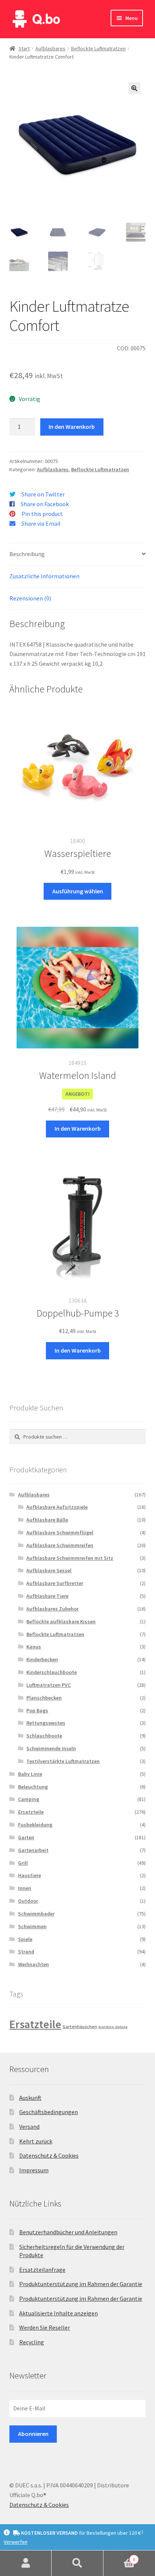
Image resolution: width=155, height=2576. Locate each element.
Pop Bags (37, 1710)
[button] (134, 88)
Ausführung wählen (78, 891)
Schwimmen (32, 1926)
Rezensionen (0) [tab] (30, 598)
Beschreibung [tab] (27, 554)
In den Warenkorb (72, 427)
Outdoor (28, 1901)
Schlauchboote (44, 1736)
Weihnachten (33, 1964)
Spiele (25, 1939)
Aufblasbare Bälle (47, 1520)
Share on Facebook (45, 504)
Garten (26, 1837)
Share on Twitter (43, 494)
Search (77, 2563)
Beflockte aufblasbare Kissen (61, 1621)
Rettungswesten (46, 1723)
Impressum (34, 2170)
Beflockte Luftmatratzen (98, 48)
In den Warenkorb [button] (78, 1128)
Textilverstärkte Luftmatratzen (63, 1761)
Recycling (32, 2342)
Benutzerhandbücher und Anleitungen (68, 2232)
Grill (23, 1863)
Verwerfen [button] (16, 2542)
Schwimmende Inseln (51, 1748)
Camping (29, 1799)
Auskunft (30, 2098)
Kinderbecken (42, 1659)
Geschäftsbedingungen (49, 2112)
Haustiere (30, 1875)
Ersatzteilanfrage (42, 2270)
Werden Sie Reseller (45, 2327)
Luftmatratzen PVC (49, 1685)
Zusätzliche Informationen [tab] (44, 576)
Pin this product (42, 514)
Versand (29, 2127)
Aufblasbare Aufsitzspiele (57, 1507)
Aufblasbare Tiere (47, 1596)
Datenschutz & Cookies (49, 2155)
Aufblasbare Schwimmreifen (60, 1545)
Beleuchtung (33, 1787)
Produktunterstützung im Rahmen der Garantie (81, 2284)
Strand (26, 1952)
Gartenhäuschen (80, 2026)
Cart (119, 2557)
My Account (26, 2563)
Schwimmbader (36, 1914)
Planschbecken (44, 1698)
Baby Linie (30, 1774)
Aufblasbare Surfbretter (55, 1583)
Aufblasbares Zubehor (52, 1609)
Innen (25, 1888)
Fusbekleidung (35, 1825)
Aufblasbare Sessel (49, 1570)
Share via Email (41, 523)
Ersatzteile (31, 1812)
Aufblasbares (50, 48)
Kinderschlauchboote (52, 1672)
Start (24, 48)
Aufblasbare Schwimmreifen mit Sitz (70, 1558)
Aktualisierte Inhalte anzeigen (59, 2313)
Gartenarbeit (33, 1850)
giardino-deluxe (113, 2027)
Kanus (34, 1647)
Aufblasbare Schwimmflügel (60, 1532)
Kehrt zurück (36, 2141)
